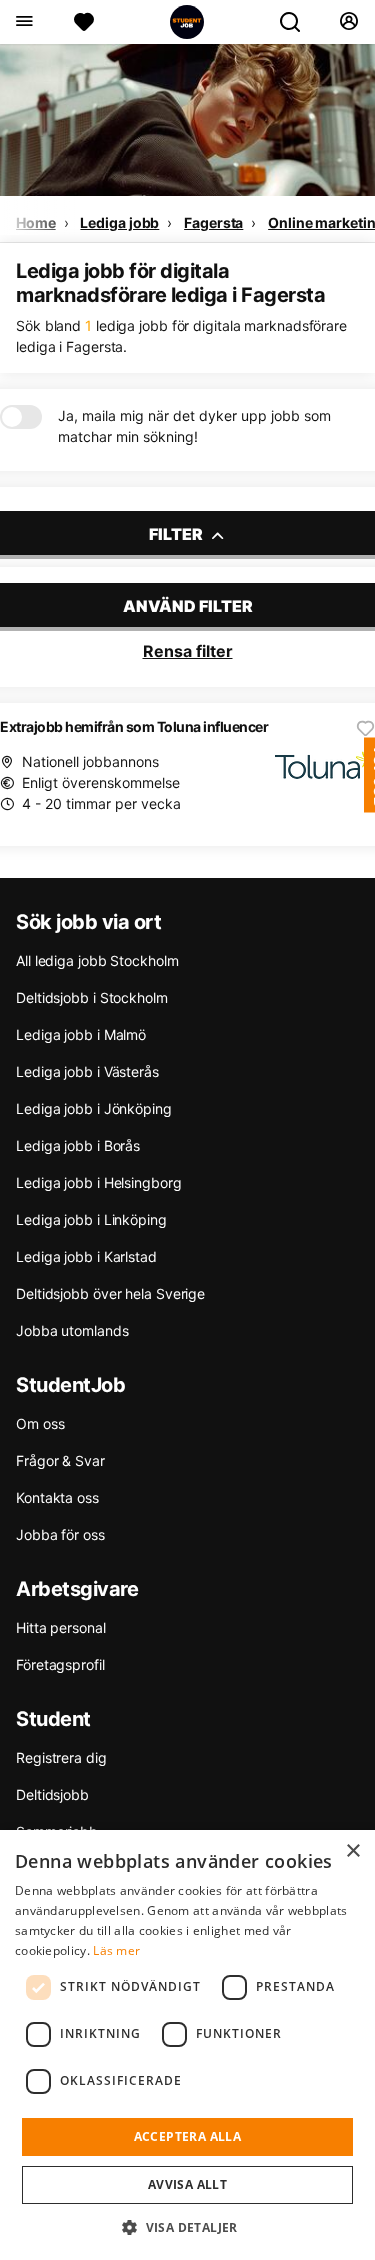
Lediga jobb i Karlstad (86, 1256)
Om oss (40, 1423)
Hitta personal (61, 1627)
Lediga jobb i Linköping (91, 1219)
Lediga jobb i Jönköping (94, 1108)
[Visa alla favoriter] (84, 22)
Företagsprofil (60, 1664)
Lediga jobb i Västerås (87, 1071)
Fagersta (213, 222)
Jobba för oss (60, 1534)
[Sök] (298, 22)
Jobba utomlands (72, 1330)
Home (36, 222)
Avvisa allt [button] (187, 2184)
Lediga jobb (119, 222)
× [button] (352, 1851)
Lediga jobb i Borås (78, 1145)
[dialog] (187, 2045)
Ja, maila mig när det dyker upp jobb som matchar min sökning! (194, 426)
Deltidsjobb (52, 1794)
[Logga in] (348, 22)
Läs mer (116, 1950)
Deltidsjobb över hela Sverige (110, 1293)
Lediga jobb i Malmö (81, 1034)
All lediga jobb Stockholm (97, 960)
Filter (177, 534)
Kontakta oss (57, 1497)
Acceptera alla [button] (188, 2136)
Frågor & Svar (60, 1460)
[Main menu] (23, 22)
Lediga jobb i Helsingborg (99, 1182)
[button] (187, 2227)
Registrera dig (61, 1757)
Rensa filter (188, 651)
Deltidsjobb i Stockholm (92, 997)
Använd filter (188, 606)
